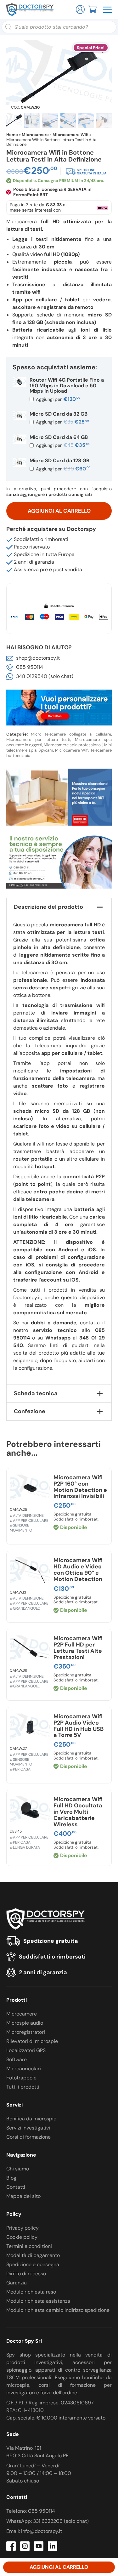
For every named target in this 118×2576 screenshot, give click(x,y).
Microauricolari (24, 2069)
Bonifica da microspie (31, 2119)
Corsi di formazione (28, 2137)
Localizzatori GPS (26, 2050)
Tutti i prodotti (23, 2087)
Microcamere (35, 135)
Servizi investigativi (28, 2128)
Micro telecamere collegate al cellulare (71, 734)
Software (17, 2059)
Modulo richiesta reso (31, 2292)
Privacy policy (22, 2228)
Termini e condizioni (29, 2246)
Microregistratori (26, 2032)
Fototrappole (21, 2078)
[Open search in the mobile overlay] (59, 27)
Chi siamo (18, 2169)
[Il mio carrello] (92, 9)
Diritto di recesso (26, 2274)
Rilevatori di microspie (32, 2041)
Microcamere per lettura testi (38, 739)
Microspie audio (25, 2023)
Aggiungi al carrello (59, 511)
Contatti (16, 2187)
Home (12, 135)
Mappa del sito (23, 2196)
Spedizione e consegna (33, 2264)
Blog (11, 2178)
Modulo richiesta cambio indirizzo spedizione (58, 2310)
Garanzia (17, 2283)
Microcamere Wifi (70, 135)
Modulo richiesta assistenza (38, 2301)
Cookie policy (22, 2237)
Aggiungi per (57, 399)
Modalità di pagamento (33, 2255)
